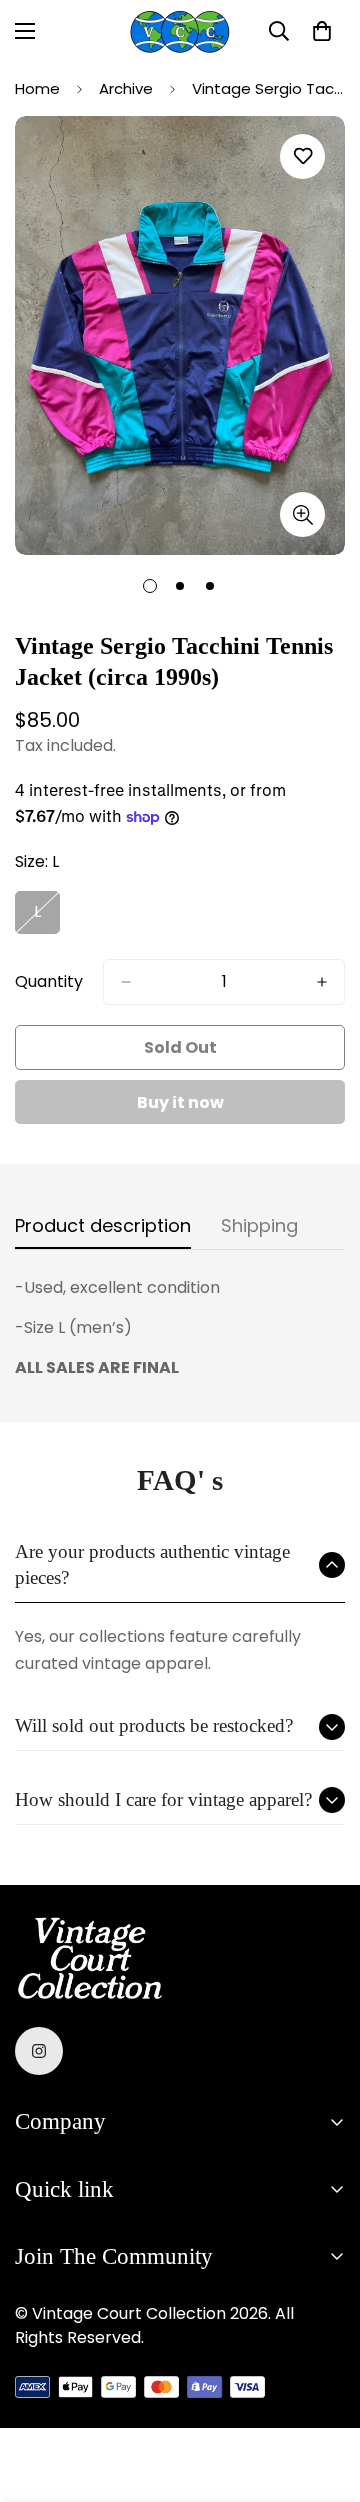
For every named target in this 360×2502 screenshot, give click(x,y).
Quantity (49, 981)
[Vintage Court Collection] (180, 31)
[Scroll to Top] (324, 2396)
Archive (126, 88)
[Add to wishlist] (302, 156)
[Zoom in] (302, 514)
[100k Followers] (39, 2051)
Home (37, 88)
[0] (322, 31)
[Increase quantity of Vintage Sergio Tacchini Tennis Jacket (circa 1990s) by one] (322, 982)
